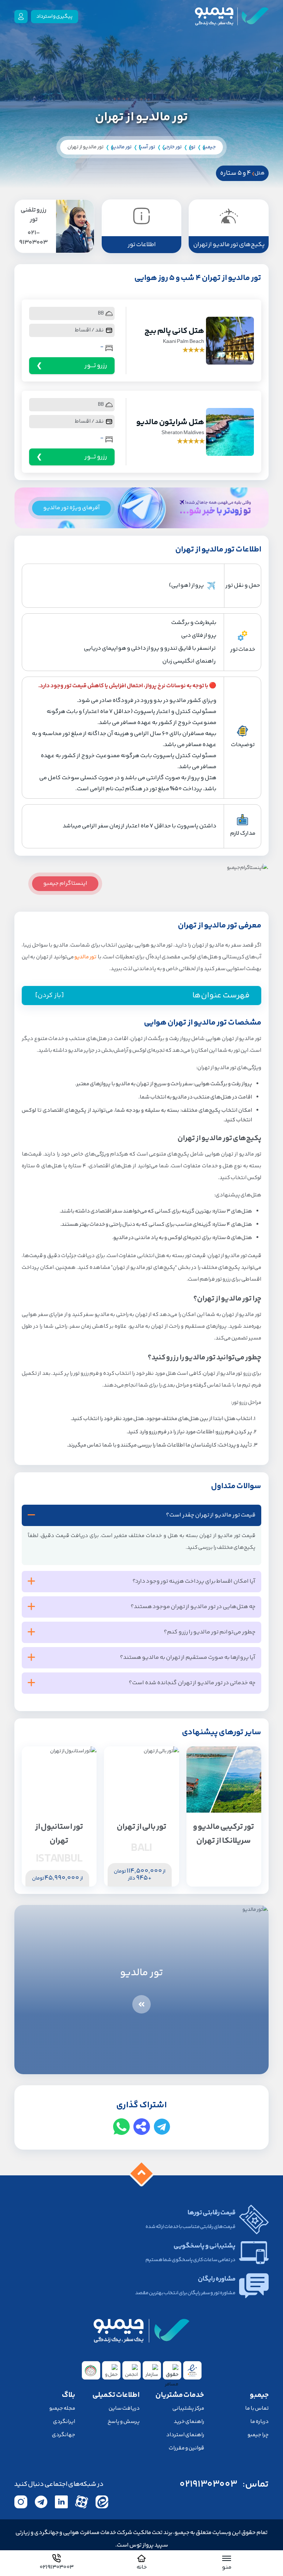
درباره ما (259, 2422)
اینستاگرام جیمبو (65, 883)
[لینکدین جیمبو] (61, 2502)
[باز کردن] (50, 996)
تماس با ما (257, 2408)
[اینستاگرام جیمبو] (21, 2502)
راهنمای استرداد (185, 2435)
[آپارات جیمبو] (82, 2502)
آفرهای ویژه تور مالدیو (71, 508)
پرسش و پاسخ (124, 2422)
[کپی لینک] (142, 2127)
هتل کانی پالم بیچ (174, 331)
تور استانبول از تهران (59, 1834)
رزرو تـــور (96, 366)
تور (192, 147)
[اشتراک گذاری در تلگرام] (162, 2127)
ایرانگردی (64, 2422)
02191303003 (208, 2484)
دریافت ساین (124, 2408)
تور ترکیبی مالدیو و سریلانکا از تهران (224, 1834)
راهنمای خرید (189, 2422)
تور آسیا (147, 147)
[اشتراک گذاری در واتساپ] (121, 2127)
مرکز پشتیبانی (188, 2408)
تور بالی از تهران (142, 1827)
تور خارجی (172, 147)
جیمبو (209, 147)
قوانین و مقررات (186, 2448)
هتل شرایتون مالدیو (170, 422)
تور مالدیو (121, 147)
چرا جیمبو (258, 2435)
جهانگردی (64, 2435)
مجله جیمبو (62, 2408)
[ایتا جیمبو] (102, 2502)
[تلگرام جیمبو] (41, 2502)
